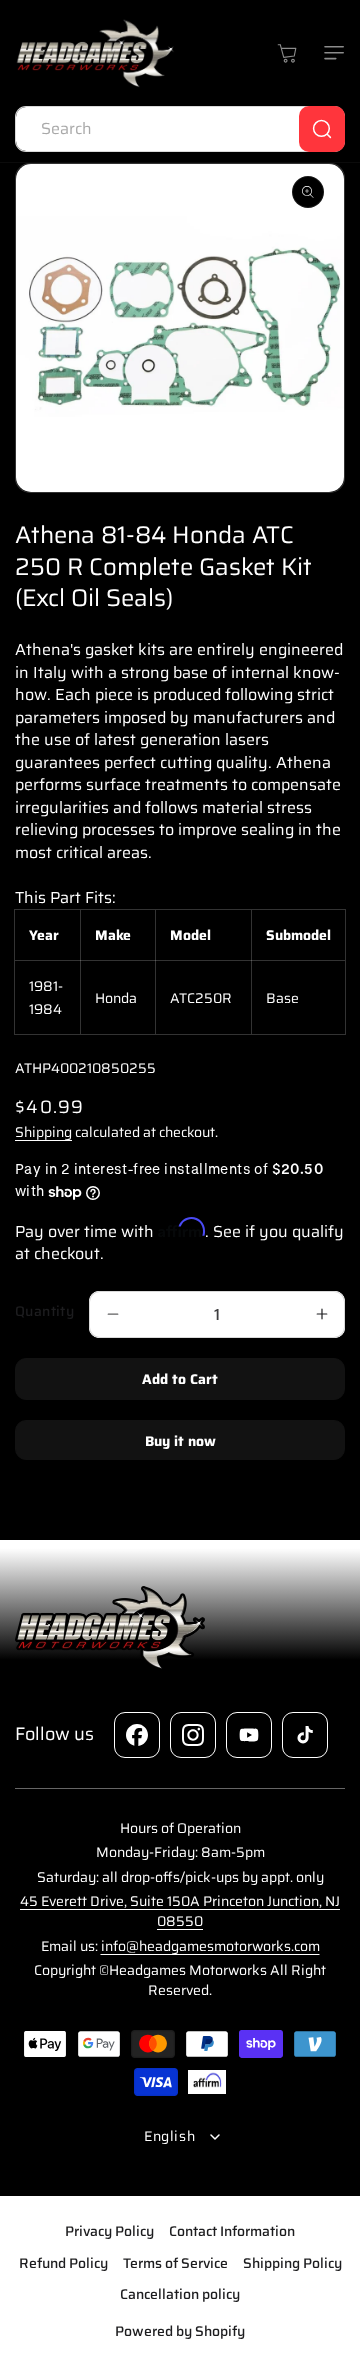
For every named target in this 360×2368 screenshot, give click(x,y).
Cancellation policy (180, 2294)
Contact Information (232, 2231)
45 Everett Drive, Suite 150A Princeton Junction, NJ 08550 (180, 1911)
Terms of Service (175, 2263)
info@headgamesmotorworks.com (210, 1946)
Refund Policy (63, 2263)
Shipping (43, 1132)
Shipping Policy (292, 2263)
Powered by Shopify (180, 2331)
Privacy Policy (109, 2231)
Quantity (44, 1311)
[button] (330, 53)
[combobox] (180, 129)
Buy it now (180, 1441)
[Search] (322, 129)
